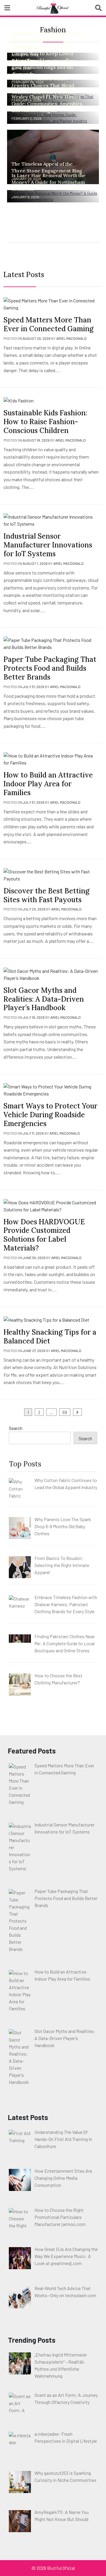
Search (16, 1428)
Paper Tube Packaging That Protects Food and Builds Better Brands (50, 668)
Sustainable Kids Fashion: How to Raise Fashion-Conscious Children (45, 422)
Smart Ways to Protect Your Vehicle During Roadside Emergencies (50, 1115)
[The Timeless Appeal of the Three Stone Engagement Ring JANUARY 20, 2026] (53, 156)
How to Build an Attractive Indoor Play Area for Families (48, 784)
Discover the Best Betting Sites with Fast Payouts (47, 895)
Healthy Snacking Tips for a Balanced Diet (50, 1337)
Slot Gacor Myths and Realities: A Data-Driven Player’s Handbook (44, 999)
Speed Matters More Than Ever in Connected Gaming (49, 324)
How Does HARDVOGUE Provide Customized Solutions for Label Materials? (44, 1235)
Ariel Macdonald (71, 338)
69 (65, 1412)
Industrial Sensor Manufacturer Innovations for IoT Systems (48, 545)
